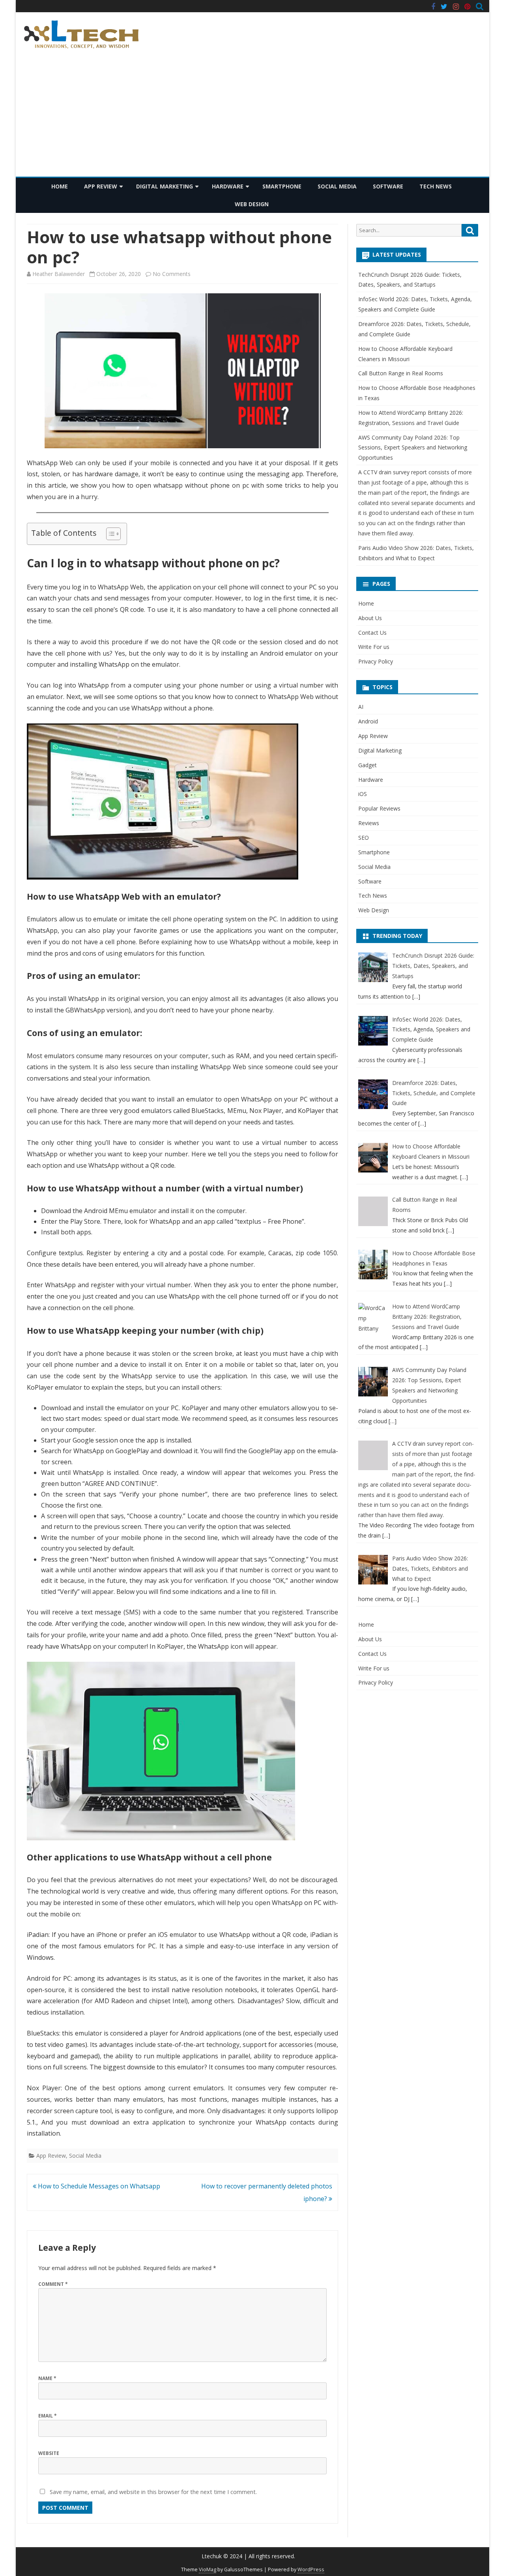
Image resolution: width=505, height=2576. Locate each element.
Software (388, 186)
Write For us (374, 647)
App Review (101, 186)
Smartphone (282, 186)
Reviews (369, 823)
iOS (363, 794)
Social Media (337, 186)
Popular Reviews (379, 808)
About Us (370, 618)
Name (47, 2378)
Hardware (228, 186)
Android (368, 721)
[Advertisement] (252, 117)
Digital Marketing (165, 186)
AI (361, 707)
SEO (364, 838)
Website (49, 2453)
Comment (53, 2284)
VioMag (208, 2569)
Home (60, 186)
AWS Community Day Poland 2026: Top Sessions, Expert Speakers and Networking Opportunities (413, 448)
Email (48, 2416)
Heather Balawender (59, 274)
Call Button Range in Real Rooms (401, 373)
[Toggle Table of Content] (109, 534)
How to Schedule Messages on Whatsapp (98, 2186)
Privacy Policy (376, 661)
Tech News (436, 186)
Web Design (252, 204)
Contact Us (372, 633)
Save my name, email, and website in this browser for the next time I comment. (153, 2492)
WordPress (311, 2569)
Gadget (368, 765)
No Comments (172, 274)
